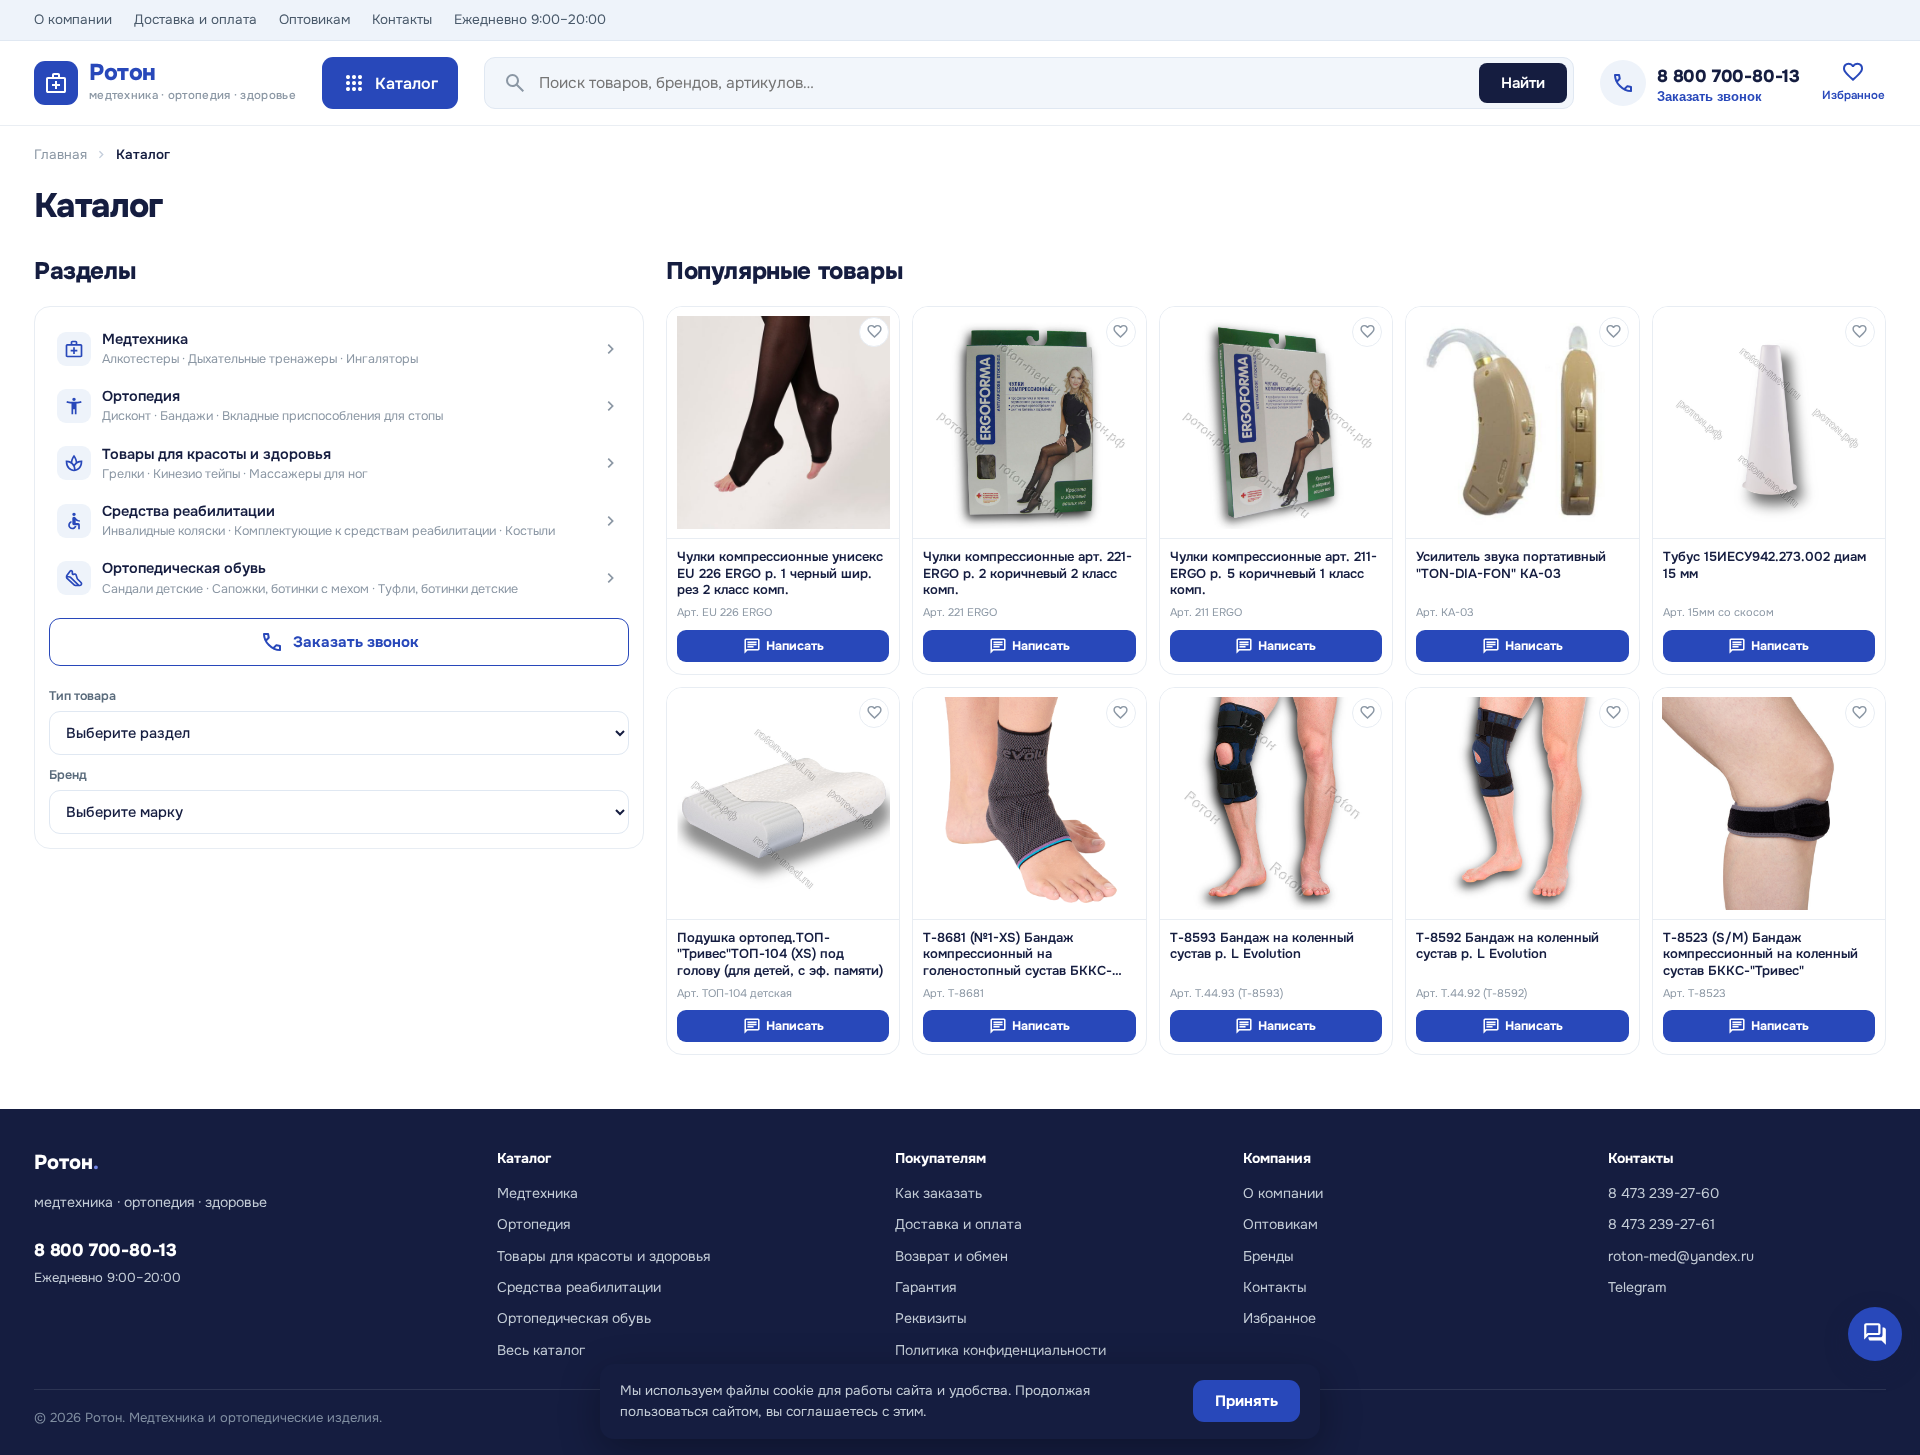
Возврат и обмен (951, 1256)
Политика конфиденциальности (1000, 1350)
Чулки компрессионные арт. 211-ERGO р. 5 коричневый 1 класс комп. (1273, 573)
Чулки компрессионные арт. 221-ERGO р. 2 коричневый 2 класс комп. (1027, 573)
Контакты (402, 19)
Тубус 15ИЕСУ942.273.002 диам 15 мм (1764, 565)
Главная (60, 154)
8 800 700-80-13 (1728, 76)
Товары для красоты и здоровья (603, 1256)
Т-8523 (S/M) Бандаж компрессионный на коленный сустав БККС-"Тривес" (1760, 954)
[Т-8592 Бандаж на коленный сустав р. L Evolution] (1522, 803)
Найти (1523, 83)
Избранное (1279, 1318)
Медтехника (537, 1193)
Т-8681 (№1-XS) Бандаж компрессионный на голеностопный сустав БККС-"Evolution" (1017, 954)
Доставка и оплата (195, 19)
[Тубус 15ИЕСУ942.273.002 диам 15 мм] (1769, 422)
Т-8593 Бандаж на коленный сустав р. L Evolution (1262, 946)
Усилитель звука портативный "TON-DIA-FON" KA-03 (1511, 565)
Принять (1246, 1401)
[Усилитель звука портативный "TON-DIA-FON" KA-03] (1522, 422)
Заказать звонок (1709, 97)
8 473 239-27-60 (1663, 1193)
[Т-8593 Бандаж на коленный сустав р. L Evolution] (1276, 803)
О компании (73, 19)
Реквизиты (931, 1318)
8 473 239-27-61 (1661, 1224)
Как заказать (938, 1193)
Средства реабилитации (579, 1287)
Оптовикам (314, 19)
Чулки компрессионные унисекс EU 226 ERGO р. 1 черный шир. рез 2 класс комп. (780, 573)
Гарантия (925, 1287)
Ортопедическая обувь (574, 1318)
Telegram (1637, 1287)
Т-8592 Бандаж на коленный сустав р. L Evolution (1507, 946)
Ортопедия (533, 1224)
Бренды (1268, 1256)
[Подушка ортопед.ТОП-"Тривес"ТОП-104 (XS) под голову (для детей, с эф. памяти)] (783, 803)
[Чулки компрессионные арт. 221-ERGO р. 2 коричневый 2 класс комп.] (1029, 422)
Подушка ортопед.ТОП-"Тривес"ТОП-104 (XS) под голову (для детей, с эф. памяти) (780, 954)
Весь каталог (541, 1350)
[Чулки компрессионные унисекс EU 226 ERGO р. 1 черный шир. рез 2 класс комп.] (783, 422)
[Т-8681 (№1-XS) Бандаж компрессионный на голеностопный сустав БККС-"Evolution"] (1029, 803)
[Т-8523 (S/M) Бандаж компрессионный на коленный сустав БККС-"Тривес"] (1769, 803)
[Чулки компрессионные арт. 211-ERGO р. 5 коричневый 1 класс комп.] (1276, 422)
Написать (783, 646)
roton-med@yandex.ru (1681, 1256)
